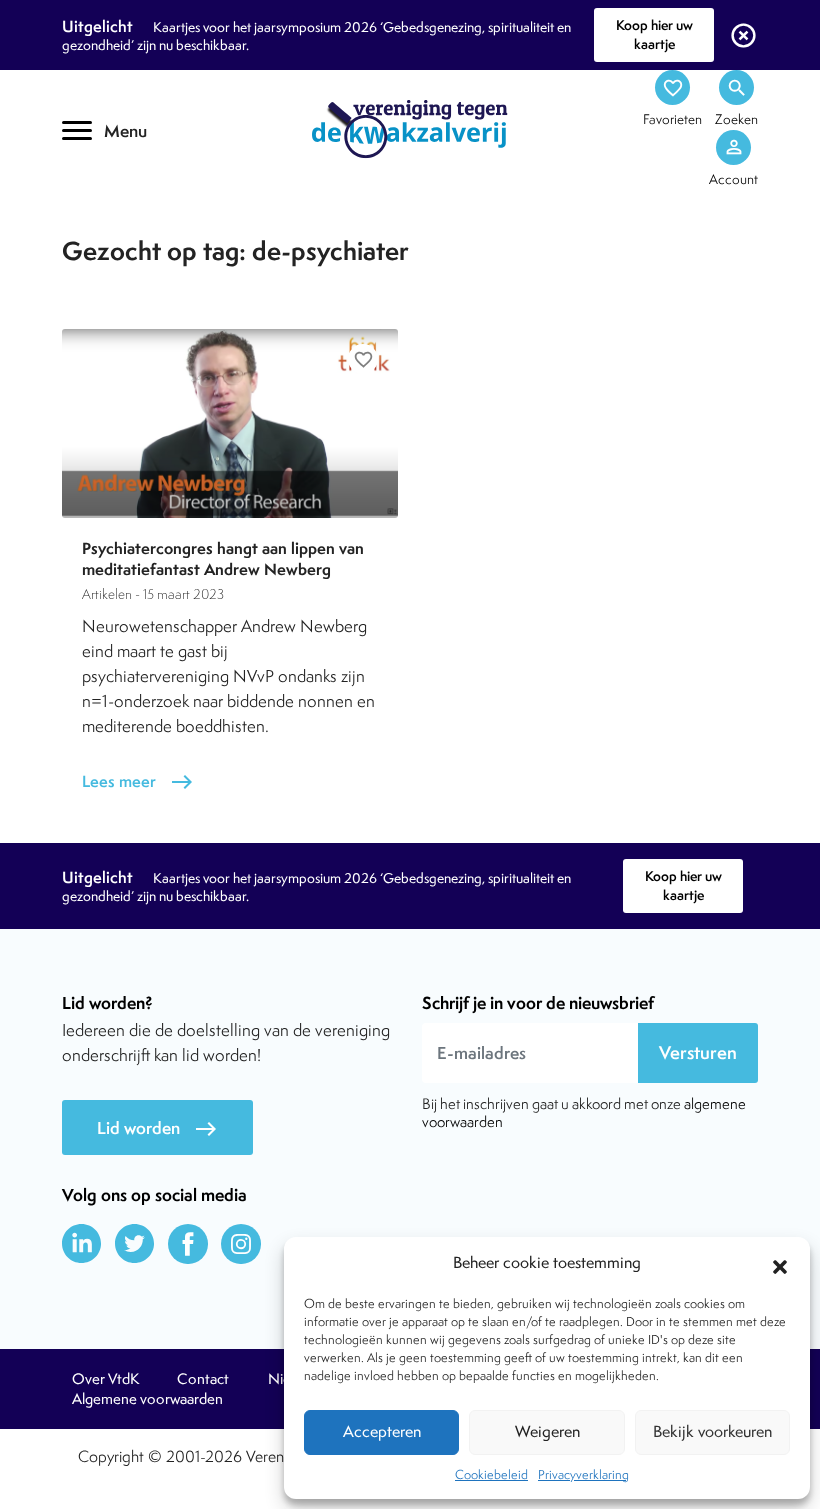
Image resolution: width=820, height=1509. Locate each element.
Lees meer (138, 781)
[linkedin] (82, 1244)
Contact (203, 1379)
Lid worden (157, 1128)
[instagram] (241, 1244)
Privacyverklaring (583, 1474)
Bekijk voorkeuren (712, 1431)
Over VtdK (105, 1379)
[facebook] (188, 1244)
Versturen (698, 1052)
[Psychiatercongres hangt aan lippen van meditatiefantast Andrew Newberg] (230, 423)
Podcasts (127, 227)
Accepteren (382, 1431)
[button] (780, 1264)
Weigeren (547, 1431)
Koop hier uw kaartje (654, 34)
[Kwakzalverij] (410, 128)
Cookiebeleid (491, 1474)
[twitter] (135, 1244)
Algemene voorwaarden (147, 1399)
